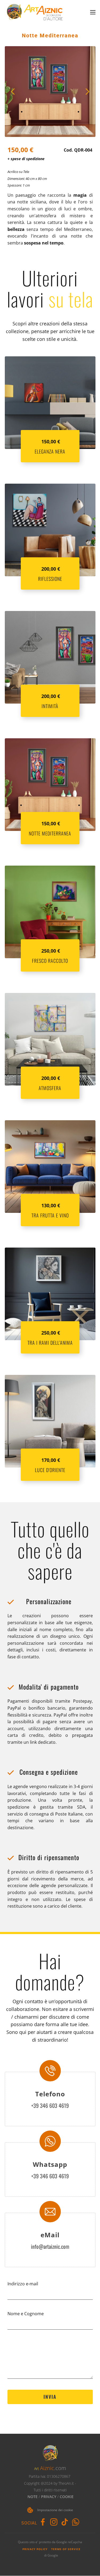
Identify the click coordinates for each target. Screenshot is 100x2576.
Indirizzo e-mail (23, 2284)
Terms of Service (66, 2549)
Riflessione (50, 579)
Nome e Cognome (26, 2314)
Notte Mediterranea (50, 35)
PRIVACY (49, 2497)
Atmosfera (50, 1088)
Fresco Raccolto (50, 961)
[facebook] (43, 2522)
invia (50, 2397)
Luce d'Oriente (50, 1470)
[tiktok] (65, 2522)
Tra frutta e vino (50, 1215)
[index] (35, 12)
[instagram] (54, 2522)
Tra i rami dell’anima (50, 1343)
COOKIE (67, 2497)
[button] (13, 92)
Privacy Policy (35, 2549)
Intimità (50, 706)
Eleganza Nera (50, 451)
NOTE (33, 2497)
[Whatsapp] (76, 2522)
